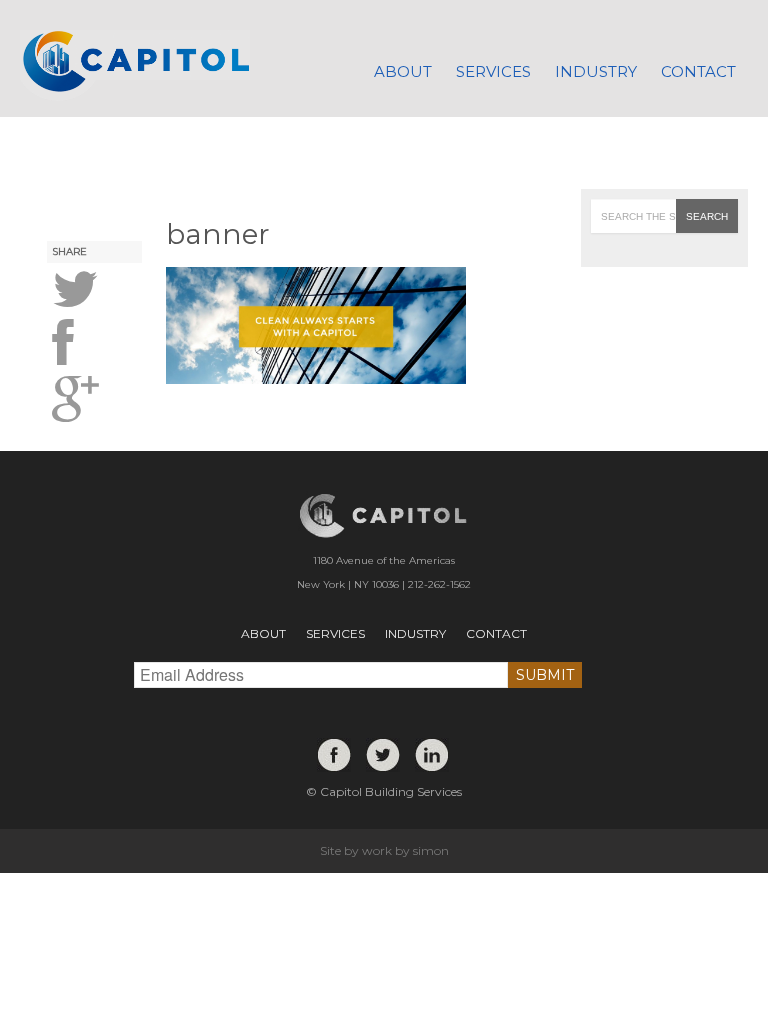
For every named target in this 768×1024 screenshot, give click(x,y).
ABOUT (263, 633)
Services (493, 71)
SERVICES (335, 633)
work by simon (405, 850)
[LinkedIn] (432, 759)
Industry (596, 71)
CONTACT (496, 633)
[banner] (95, 290)
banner (218, 234)
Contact (698, 71)
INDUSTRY (415, 633)
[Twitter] (383, 759)
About (403, 71)
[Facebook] (334, 759)
